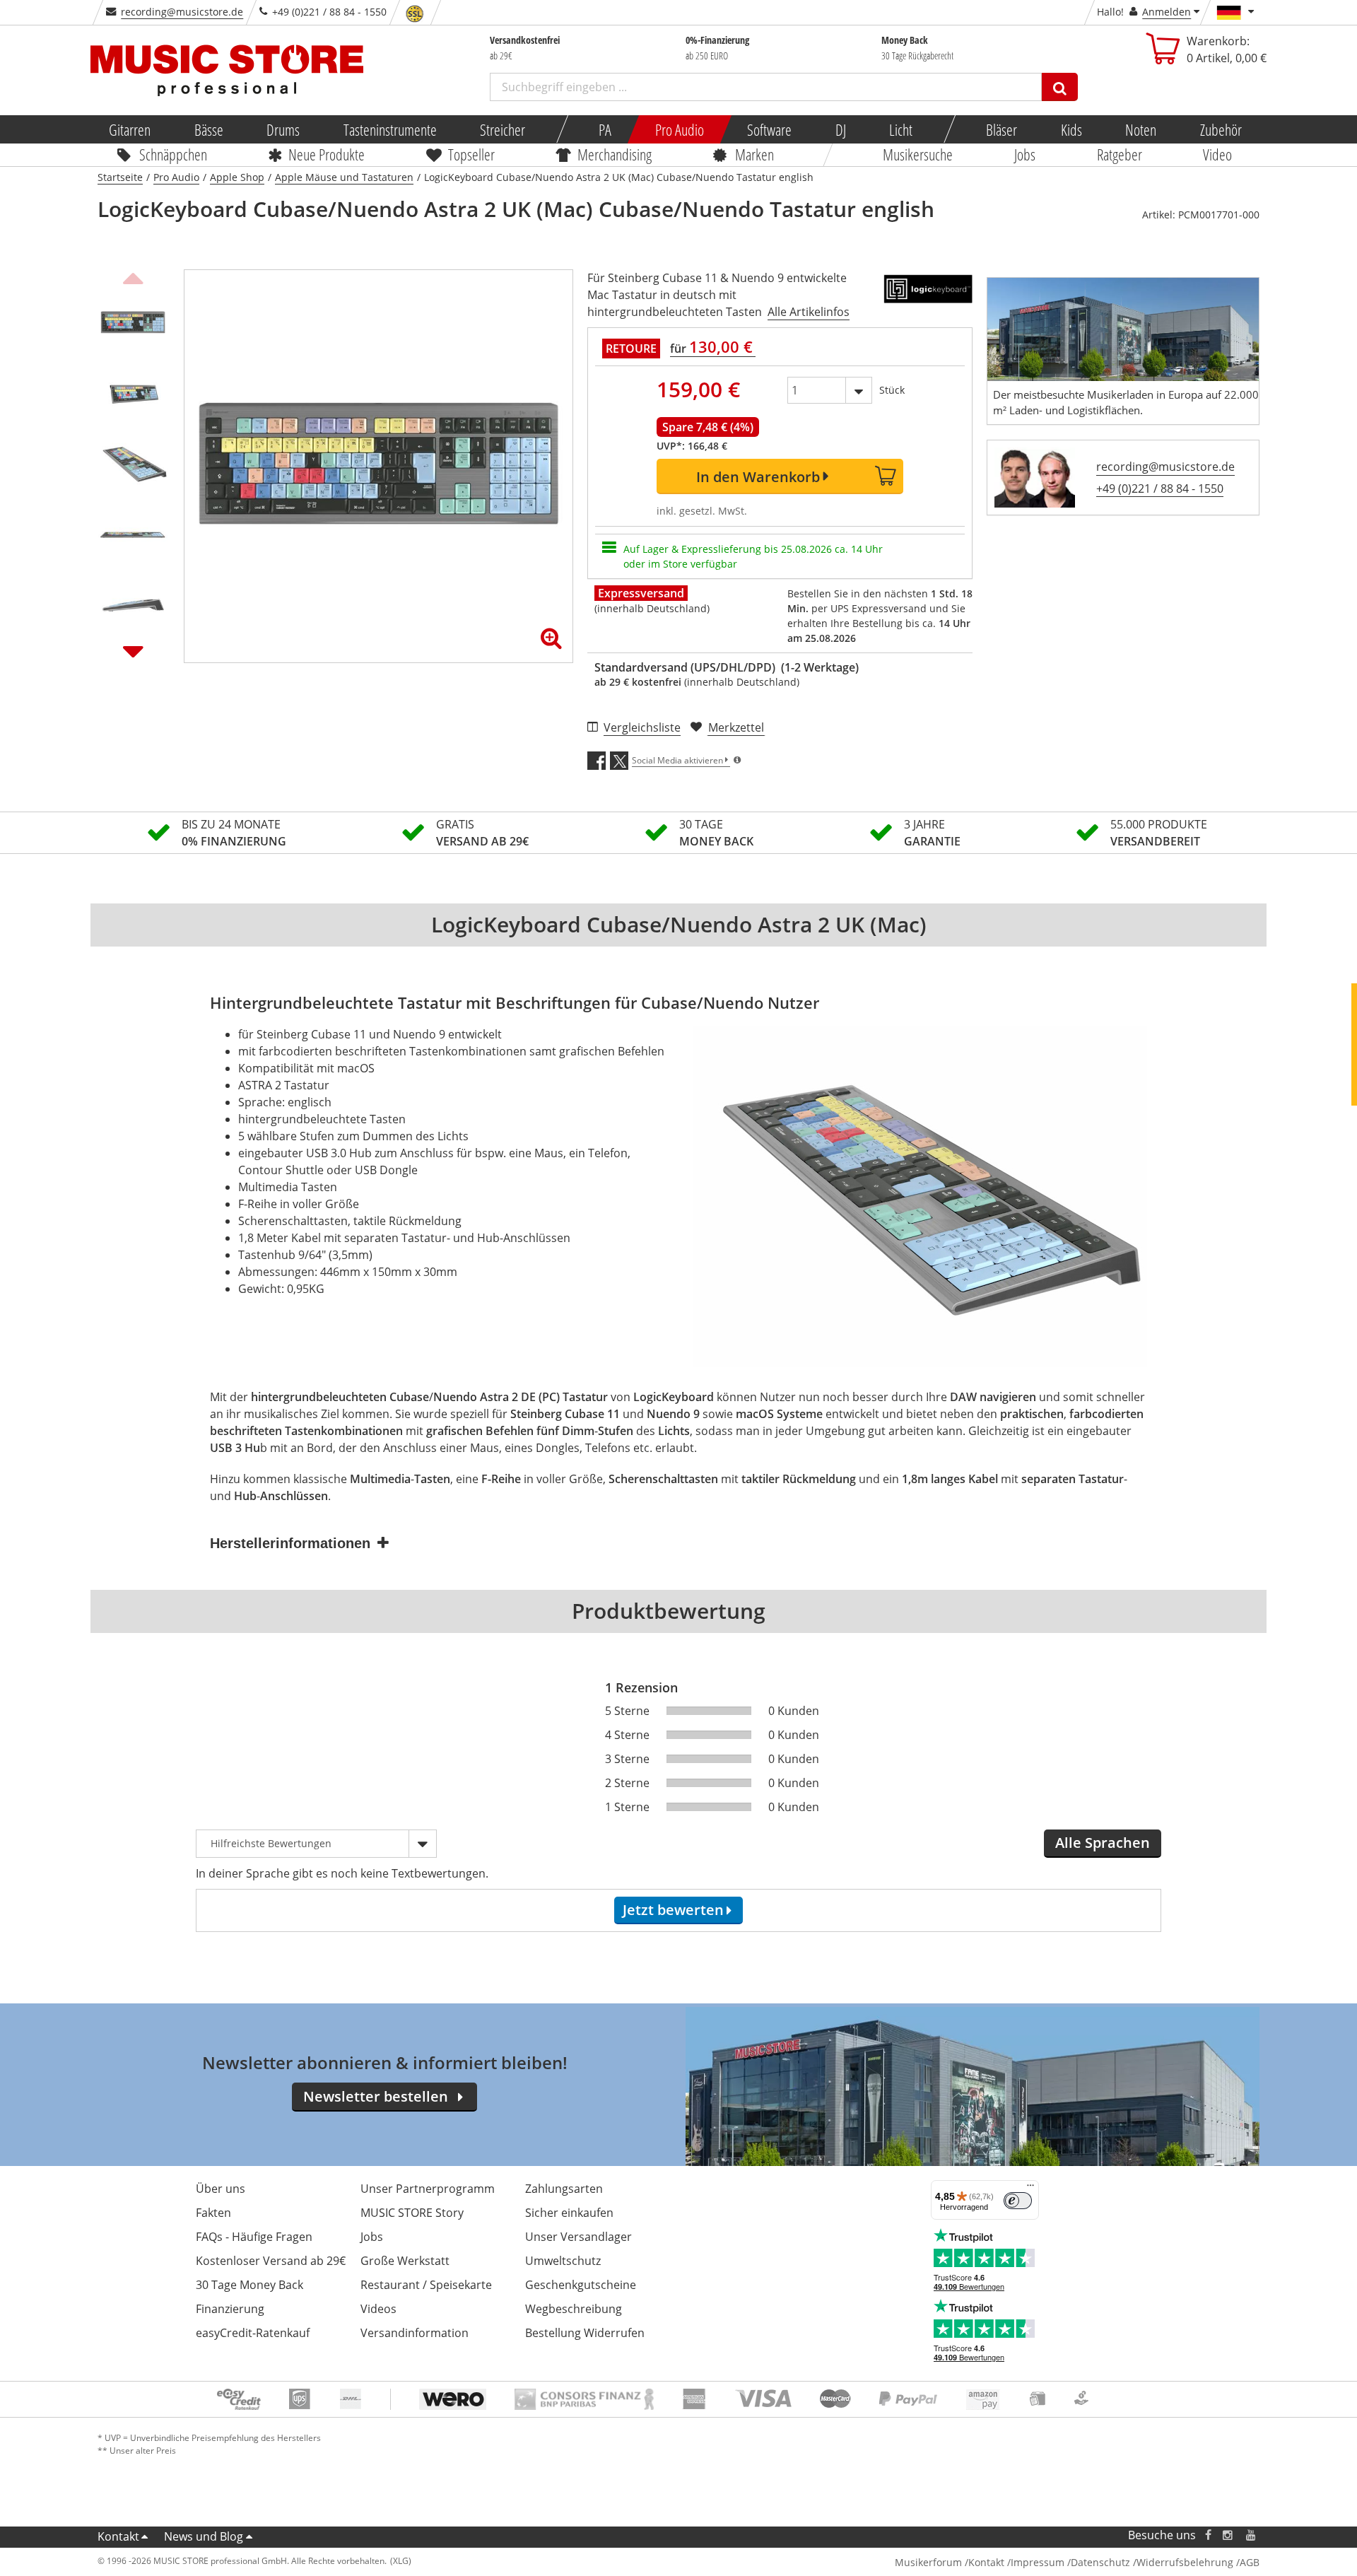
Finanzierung (230, 2309)
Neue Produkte (327, 154)
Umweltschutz (563, 2261)
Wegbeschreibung (574, 2309)
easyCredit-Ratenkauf (253, 2333)
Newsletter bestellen (376, 2096)
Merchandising (615, 154)
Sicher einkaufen (569, 2213)
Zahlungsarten (564, 2189)
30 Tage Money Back (249, 2285)
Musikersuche (918, 154)
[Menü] (1030, 2189)
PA (605, 129)
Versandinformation (415, 2333)
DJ (840, 129)
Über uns (221, 2189)
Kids (1071, 129)
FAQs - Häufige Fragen (254, 2237)
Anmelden (1167, 12)
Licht (901, 129)
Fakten (213, 2213)
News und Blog (204, 2536)
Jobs (1025, 154)
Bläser (1001, 129)
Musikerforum (928, 2562)
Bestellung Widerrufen (585, 2333)
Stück (892, 390)
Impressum (1038, 2562)
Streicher (503, 129)
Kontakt (118, 2536)
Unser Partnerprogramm (428, 2189)
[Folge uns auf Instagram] (1228, 2535)
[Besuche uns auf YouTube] (1252, 2535)
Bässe (208, 129)
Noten (1141, 129)
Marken (754, 154)
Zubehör (1220, 129)
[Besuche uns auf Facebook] (1208, 2535)
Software (769, 129)
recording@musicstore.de (182, 12)
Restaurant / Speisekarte (426, 2285)
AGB (1250, 2562)
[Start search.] (1060, 87)
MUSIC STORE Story (412, 2213)
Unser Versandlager (578, 2237)
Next (133, 651)
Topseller (471, 154)
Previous (133, 276)
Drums (283, 129)
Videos (378, 2309)
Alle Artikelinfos (809, 312)
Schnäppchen (173, 154)
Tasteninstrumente (389, 129)
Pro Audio (679, 129)
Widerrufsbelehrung (1185, 2562)
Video (1218, 154)
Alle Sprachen (1103, 1843)
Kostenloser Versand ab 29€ (271, 2261)
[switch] (1018, 2201)
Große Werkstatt (405, 2261)
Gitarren (130, 129)
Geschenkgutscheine (581, 2285)
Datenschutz (1100, 2562)
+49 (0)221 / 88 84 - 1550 (1160, 488)
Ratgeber (1120, 154)
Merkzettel (736, 727)
